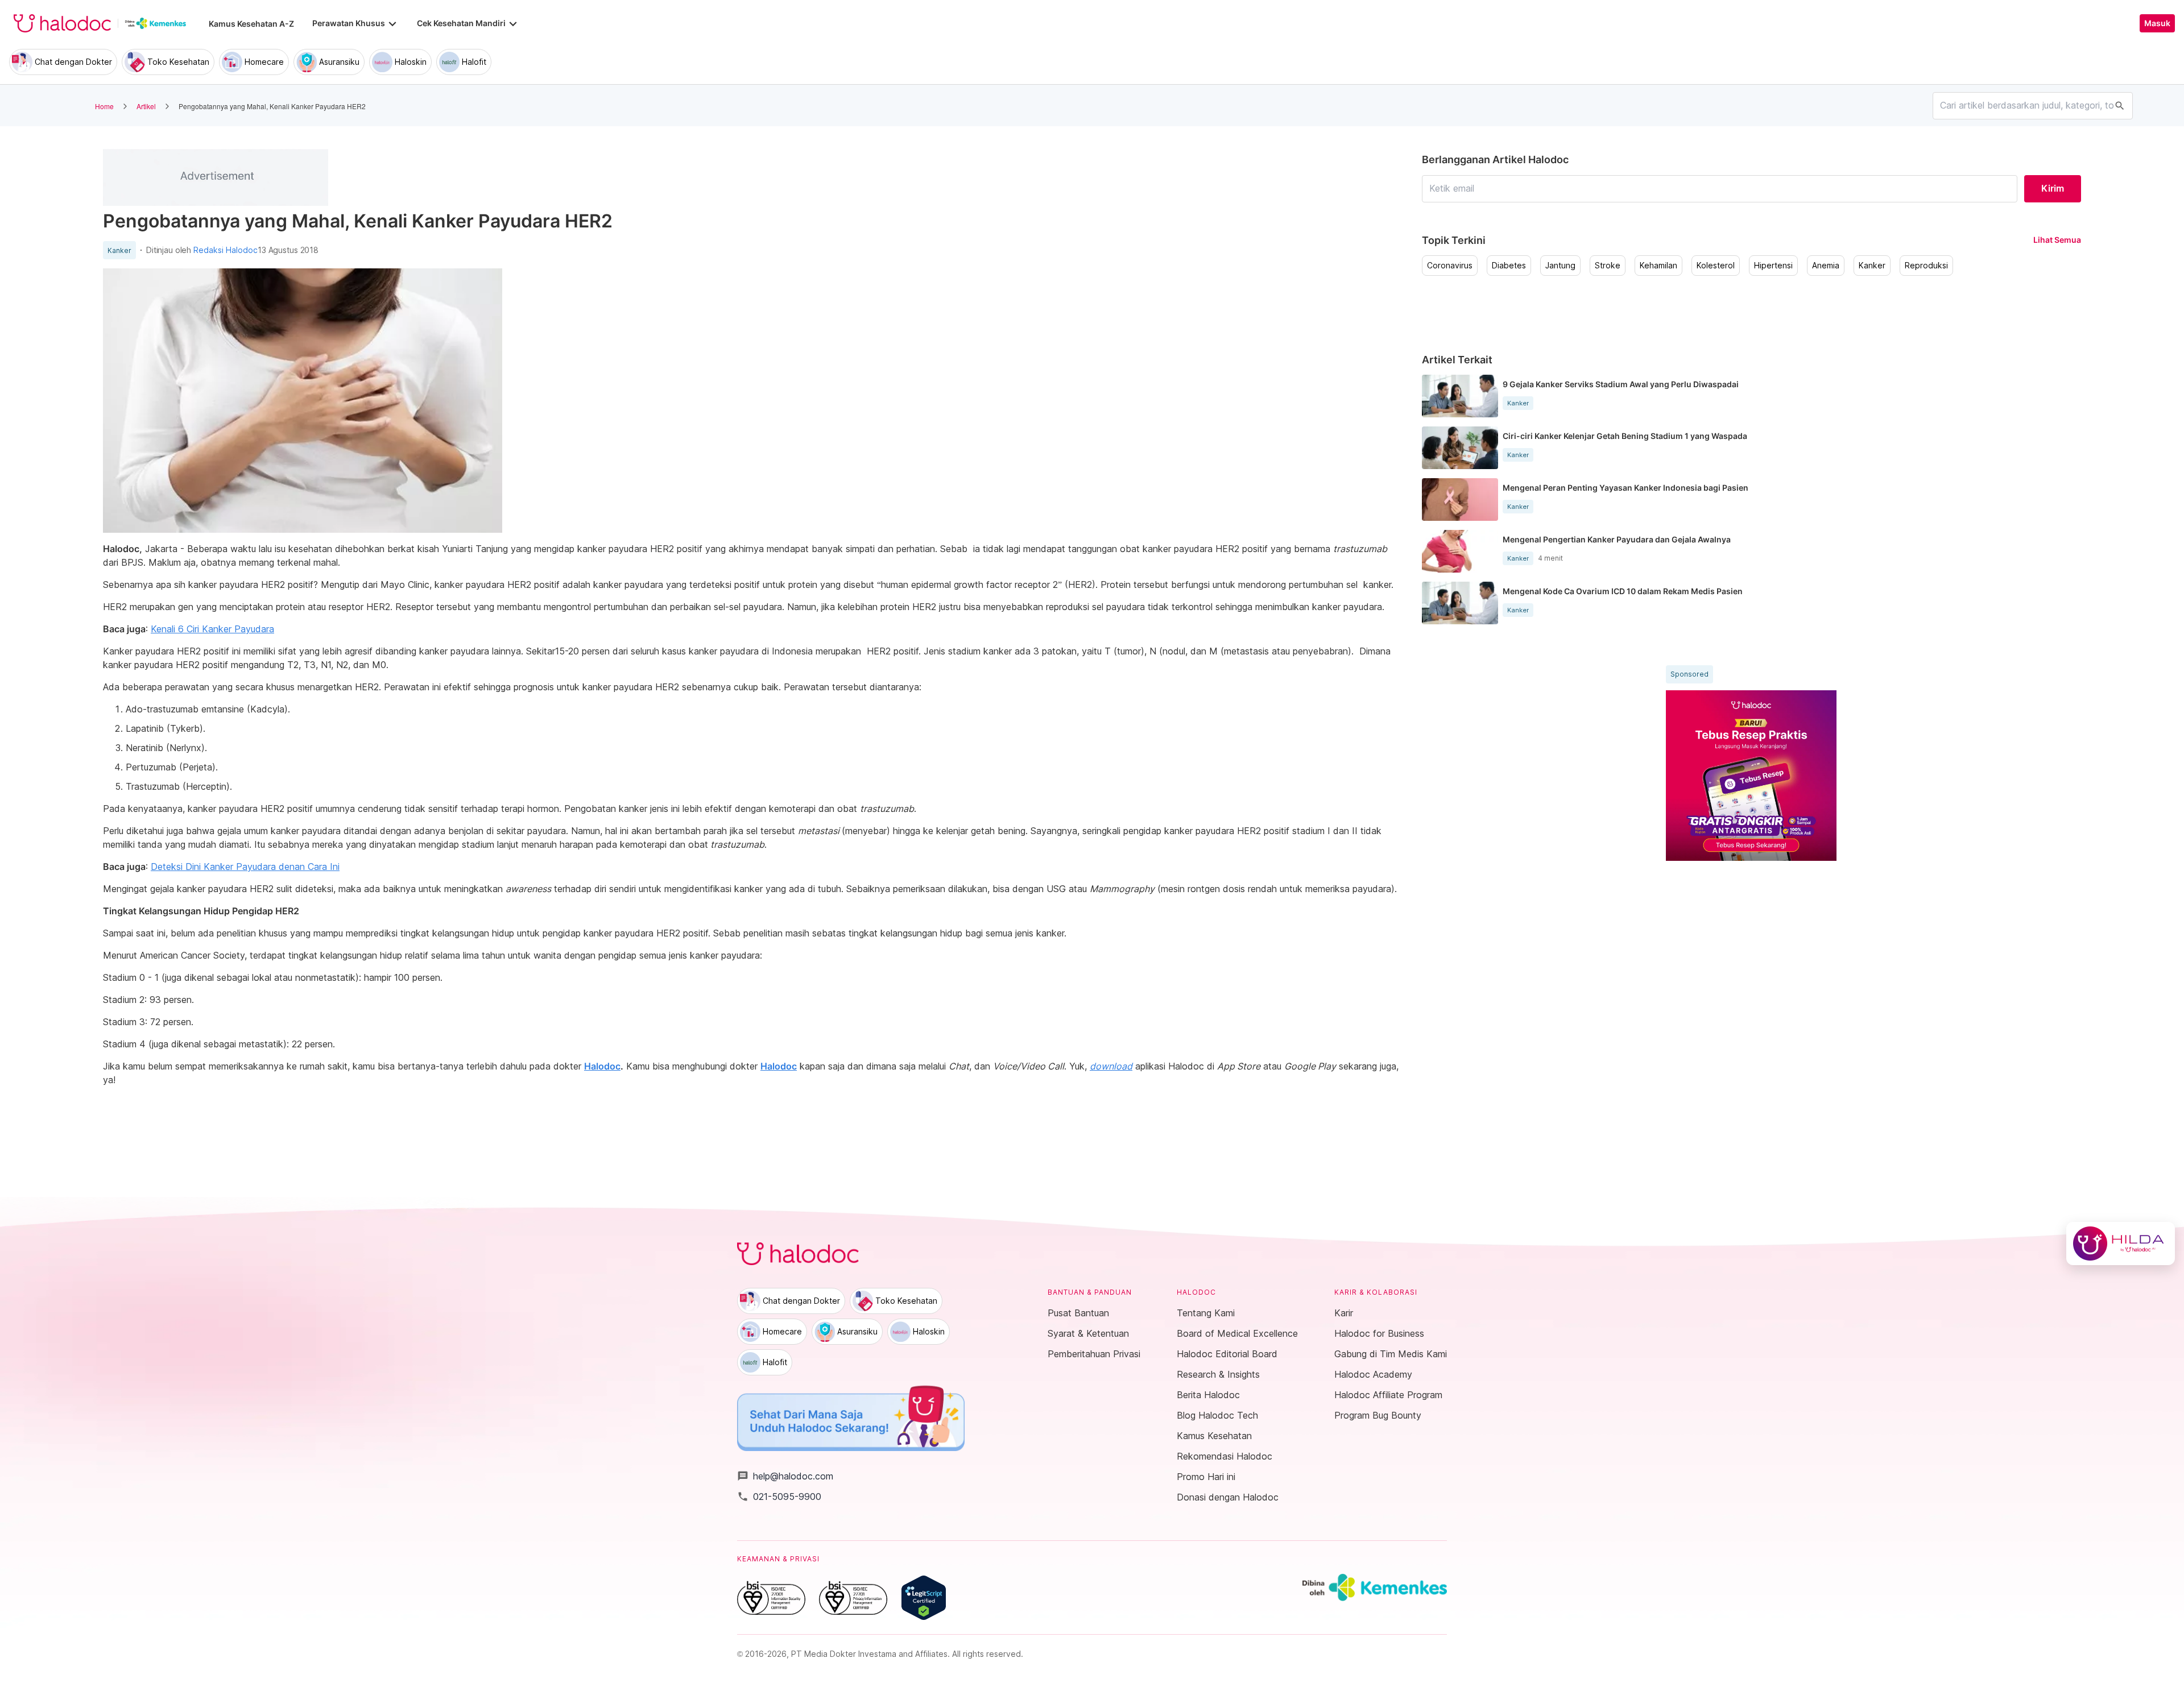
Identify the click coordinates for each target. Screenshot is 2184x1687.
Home (104, 106)
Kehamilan (1658, 266)
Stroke (1608, 266)
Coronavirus (1450, 266)
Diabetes (1509, 266)
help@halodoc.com (785, 1476)
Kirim (2053, 188)
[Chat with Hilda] (2121, 1244)
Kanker (119, 251)
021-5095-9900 (779, 1497)
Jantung (1560, 266)
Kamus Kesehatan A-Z (251, 24)
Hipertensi (1773, 266)
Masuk (2157, 23)
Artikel (146, 106)
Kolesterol (1716, 266)
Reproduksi (1926, 266)
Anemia (1826, 266)
